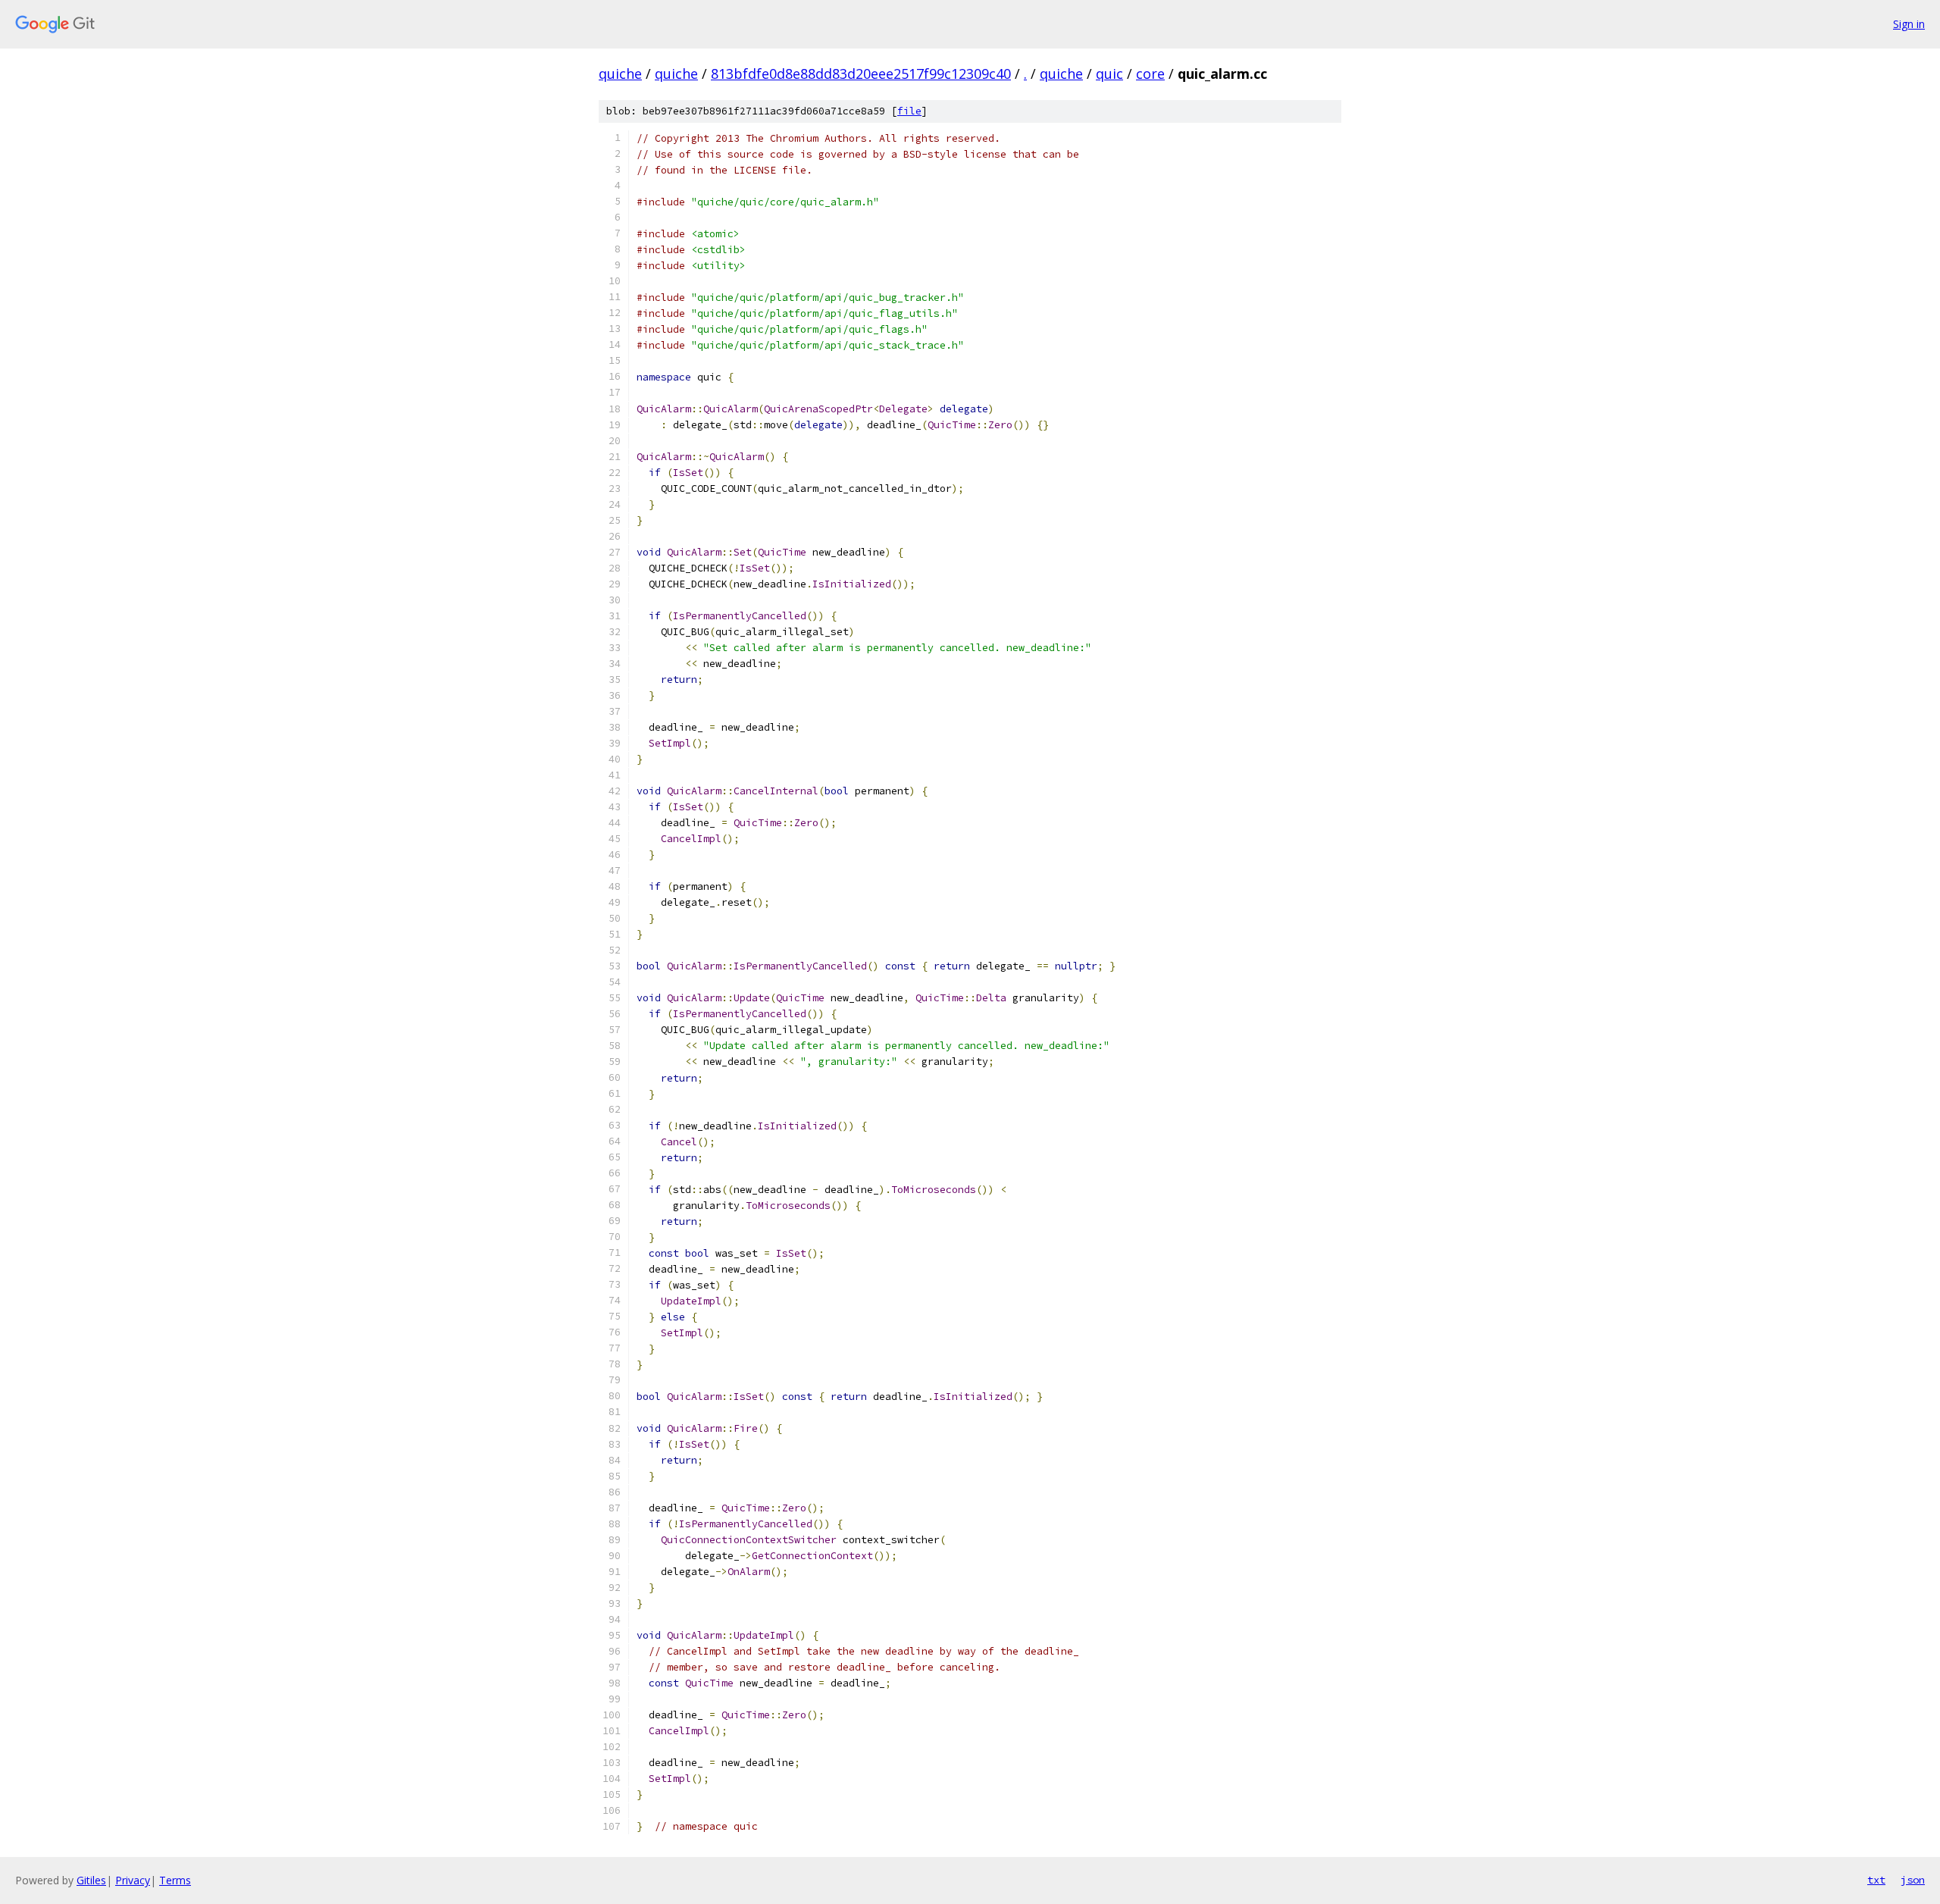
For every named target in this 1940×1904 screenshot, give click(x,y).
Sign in (1909, 24)
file (909, 111)
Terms (175, 1880)
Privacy (133, 1880)
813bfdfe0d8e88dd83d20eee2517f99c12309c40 (861, 74)
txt (1876, 1880)
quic (1109, 74)
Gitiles (91, 1880)
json (1913, 1880)
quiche (620, 74)
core (1150, 74)
